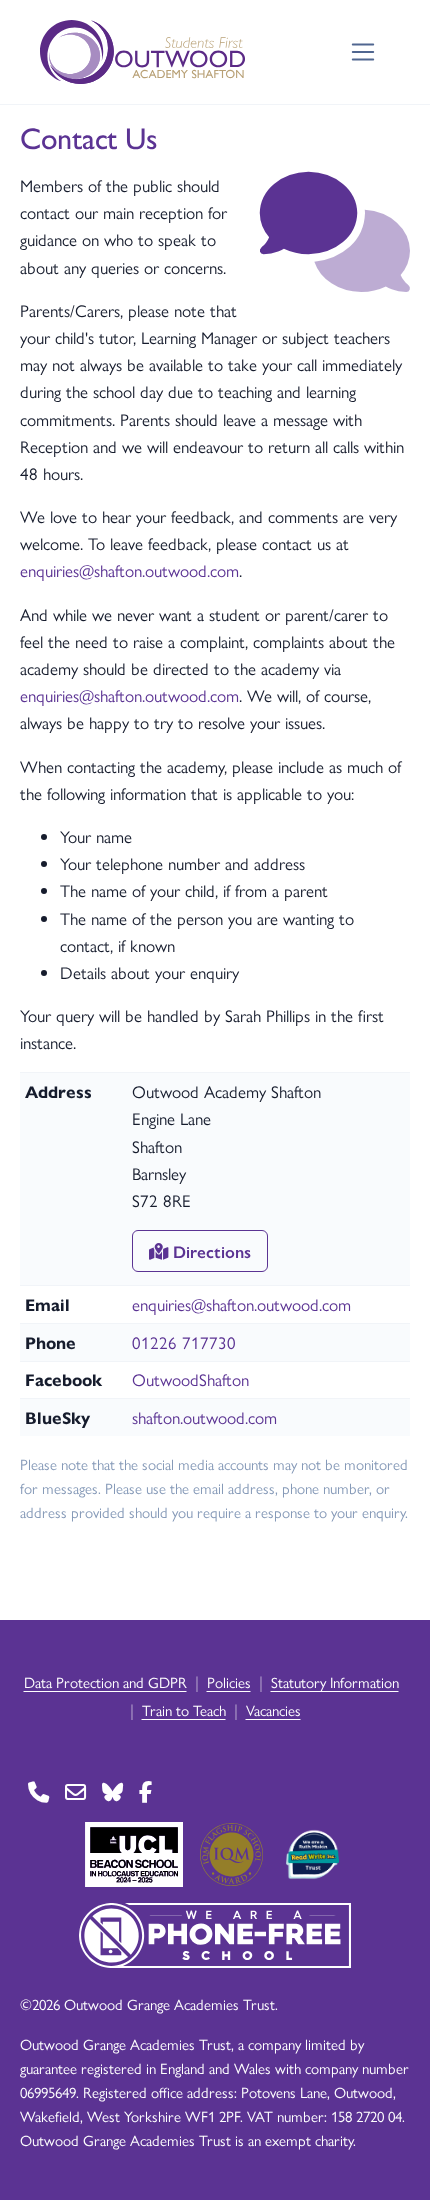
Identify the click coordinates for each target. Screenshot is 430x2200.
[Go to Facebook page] (145, 1792)
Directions (209, 1251)
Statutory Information (335, 1681)
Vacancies (273, 1709)
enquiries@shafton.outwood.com (129, 570)
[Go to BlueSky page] (112, 1792)
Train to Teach (184, 1709)
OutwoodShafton (190, 1379)
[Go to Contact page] (38, 1792)
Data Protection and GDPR (105, 1681)
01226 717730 (184, 1342)
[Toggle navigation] (363, 52)
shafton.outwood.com (204, 1417)
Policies (229, 1681)
